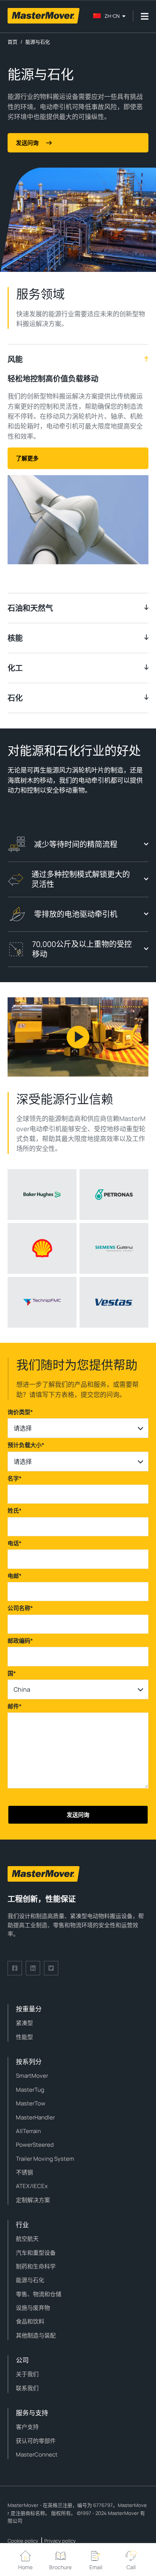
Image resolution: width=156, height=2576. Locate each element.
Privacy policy (60, 2541)
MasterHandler (35, 2117)
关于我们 (27, 2374)
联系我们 (27, 2388)
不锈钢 (24, 2172)
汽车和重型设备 (36, 2253)
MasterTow (31, 2103)
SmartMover (32, 2076)
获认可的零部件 (36, 2441)
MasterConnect (37, 2454)
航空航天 (27, 2239)
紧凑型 (24, 2023)
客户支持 (27, 2427)
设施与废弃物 (33, 2308)
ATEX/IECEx (32, 2186)
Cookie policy (23, 2541)
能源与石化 (30, 2280)
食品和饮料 (30, 2321)
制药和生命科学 (36, 2266)
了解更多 (27, 458)
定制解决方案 (33, 2200)
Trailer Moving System (45, 2159)
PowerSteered (35, 2145)
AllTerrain (28, 2131)
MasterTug (30, 2090)
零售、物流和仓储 (39, 2294)
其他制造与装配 (36, 2335)
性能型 (24, 2037)
